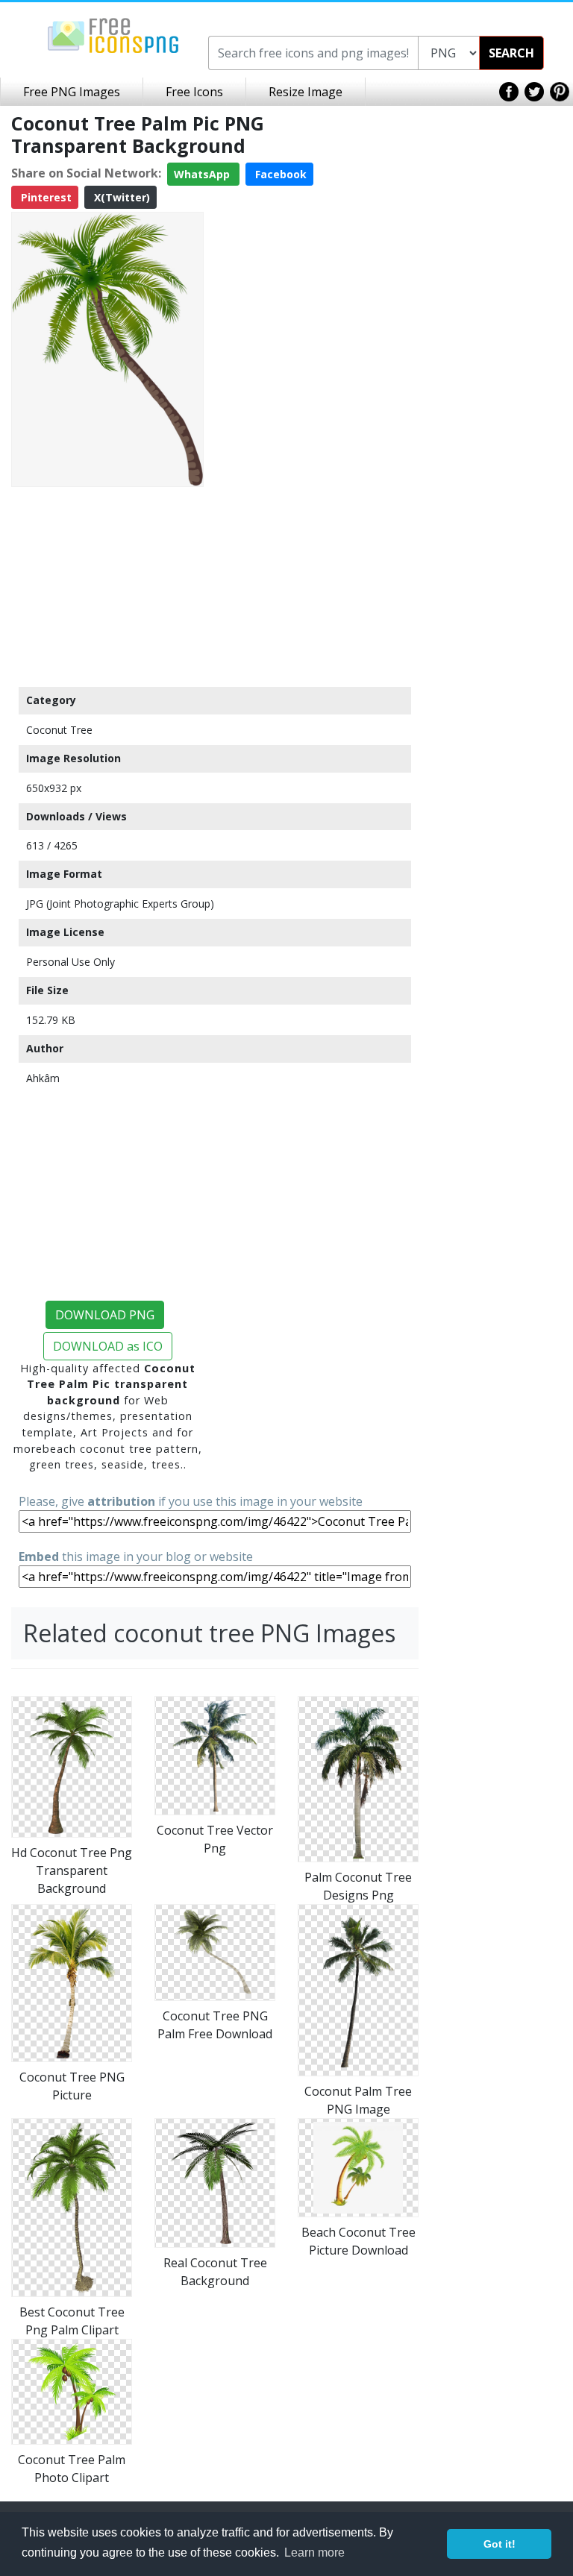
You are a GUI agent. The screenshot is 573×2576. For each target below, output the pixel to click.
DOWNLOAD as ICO (108, 1346)
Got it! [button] (500, 2544)
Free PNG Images (72, 92)
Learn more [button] (314, 2553)
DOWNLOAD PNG (105, 1315)
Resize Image (306, 92)
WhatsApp (203, 174)
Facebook (279, 174)
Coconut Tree (59, 730)
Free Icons (194, 92)
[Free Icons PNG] (113, 34)
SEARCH (511, 53)
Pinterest (45, 197)
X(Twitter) (120, 197)
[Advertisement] (107, 586)
